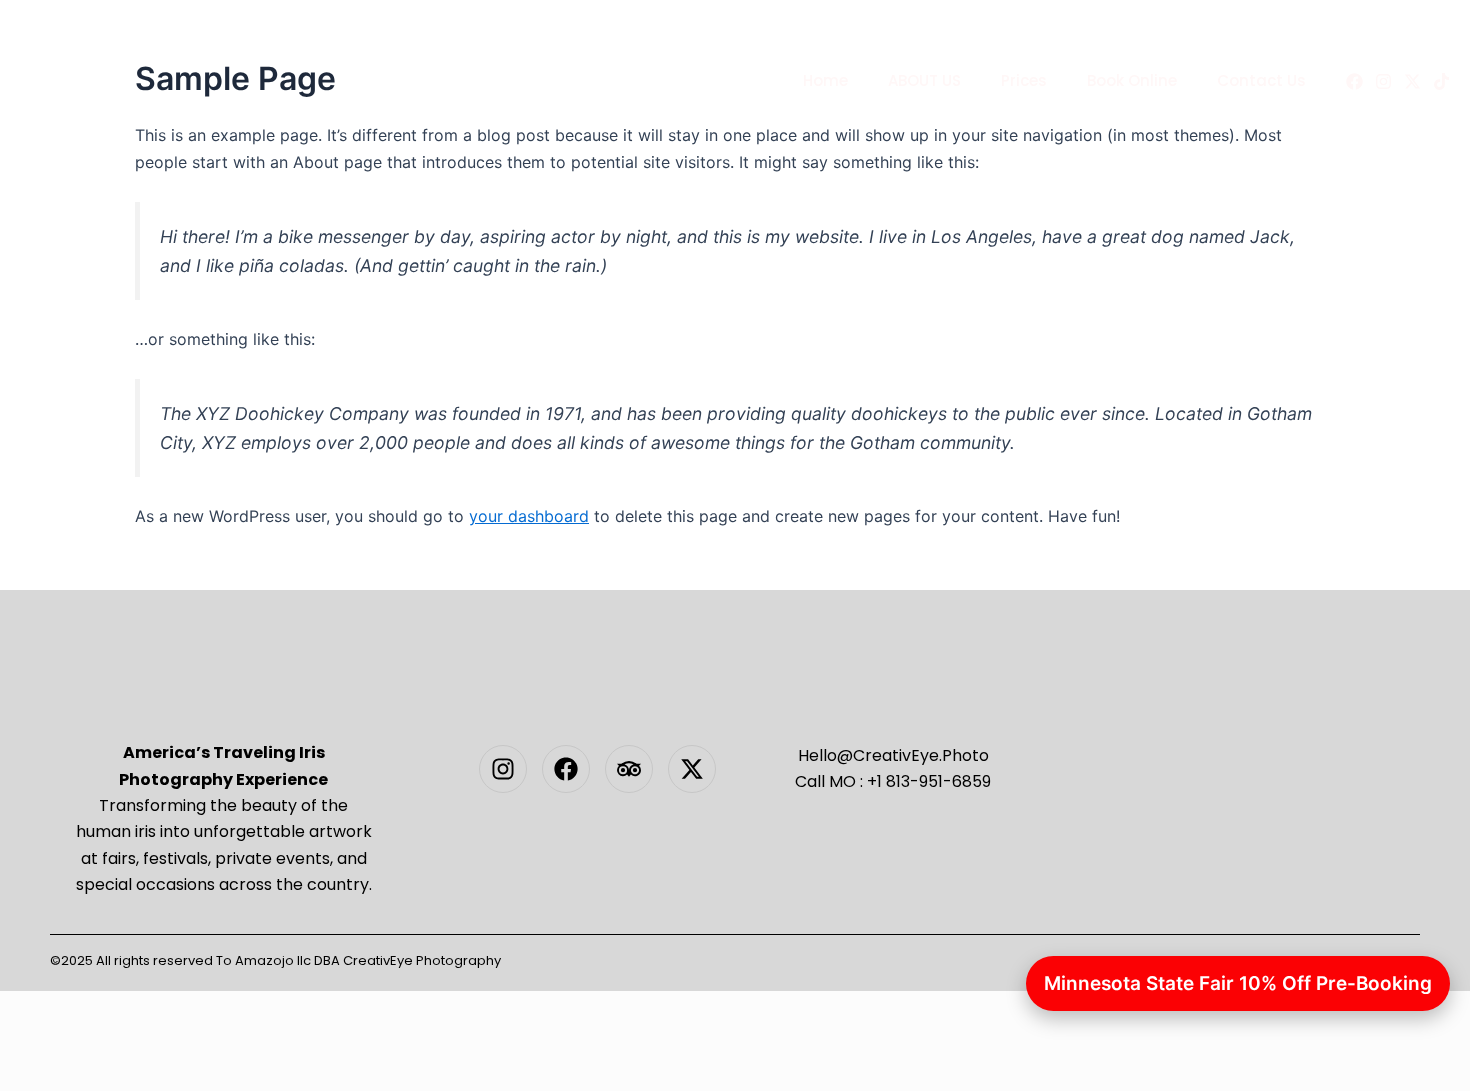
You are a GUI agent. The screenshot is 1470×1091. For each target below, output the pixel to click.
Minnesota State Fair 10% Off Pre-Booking (1238, 983)
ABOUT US (924, 80)
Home (825, 80)
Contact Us (1261, 80)
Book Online (1132, 80)
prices (1024, 80)
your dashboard (529, 516)
